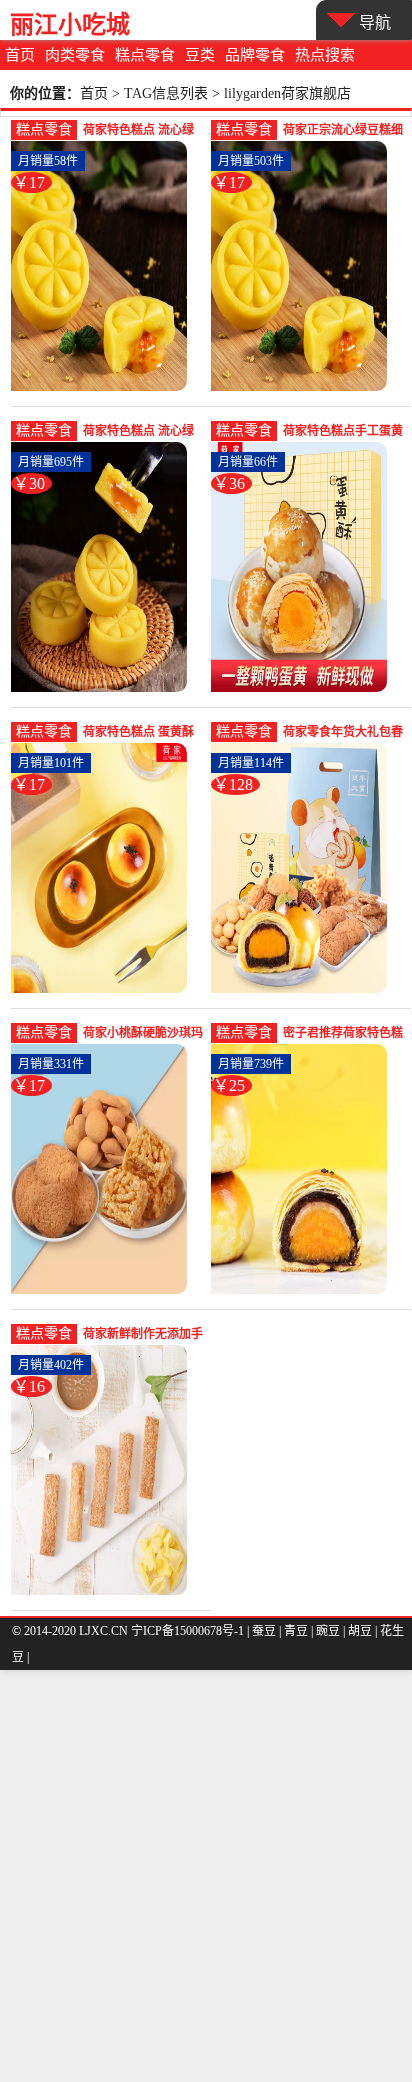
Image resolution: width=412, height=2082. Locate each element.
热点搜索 (325, 55)
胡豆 (360, 1631)
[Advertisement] (206, 1876)
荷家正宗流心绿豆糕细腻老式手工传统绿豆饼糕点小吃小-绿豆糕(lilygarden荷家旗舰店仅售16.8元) (343, 131)
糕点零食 (145, 55)
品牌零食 (255, 55)
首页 (20, 55)
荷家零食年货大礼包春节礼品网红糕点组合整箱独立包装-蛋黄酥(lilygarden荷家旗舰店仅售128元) (343, 733)
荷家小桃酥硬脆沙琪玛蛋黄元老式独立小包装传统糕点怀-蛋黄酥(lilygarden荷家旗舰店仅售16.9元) (143, 1034)
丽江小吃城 (70, 24)
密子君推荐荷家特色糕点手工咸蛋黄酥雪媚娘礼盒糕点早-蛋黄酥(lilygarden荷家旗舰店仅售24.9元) (343, 1034)
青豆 (296, 1631)
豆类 (200, 55)
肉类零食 (75, 55)
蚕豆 (264, 1631)
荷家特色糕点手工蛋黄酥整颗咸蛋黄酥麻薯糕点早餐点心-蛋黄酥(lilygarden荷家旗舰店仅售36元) (343, 432)
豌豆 (328, 1631)
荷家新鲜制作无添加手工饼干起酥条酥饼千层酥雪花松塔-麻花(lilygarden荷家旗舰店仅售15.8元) (143, 1335)
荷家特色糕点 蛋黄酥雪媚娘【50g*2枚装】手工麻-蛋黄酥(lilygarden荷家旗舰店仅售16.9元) (140, 733)
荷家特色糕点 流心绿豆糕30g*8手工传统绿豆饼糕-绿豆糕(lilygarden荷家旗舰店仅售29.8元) (140, 432)
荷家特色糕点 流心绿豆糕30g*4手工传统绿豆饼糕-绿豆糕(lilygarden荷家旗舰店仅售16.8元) (140, 131)
